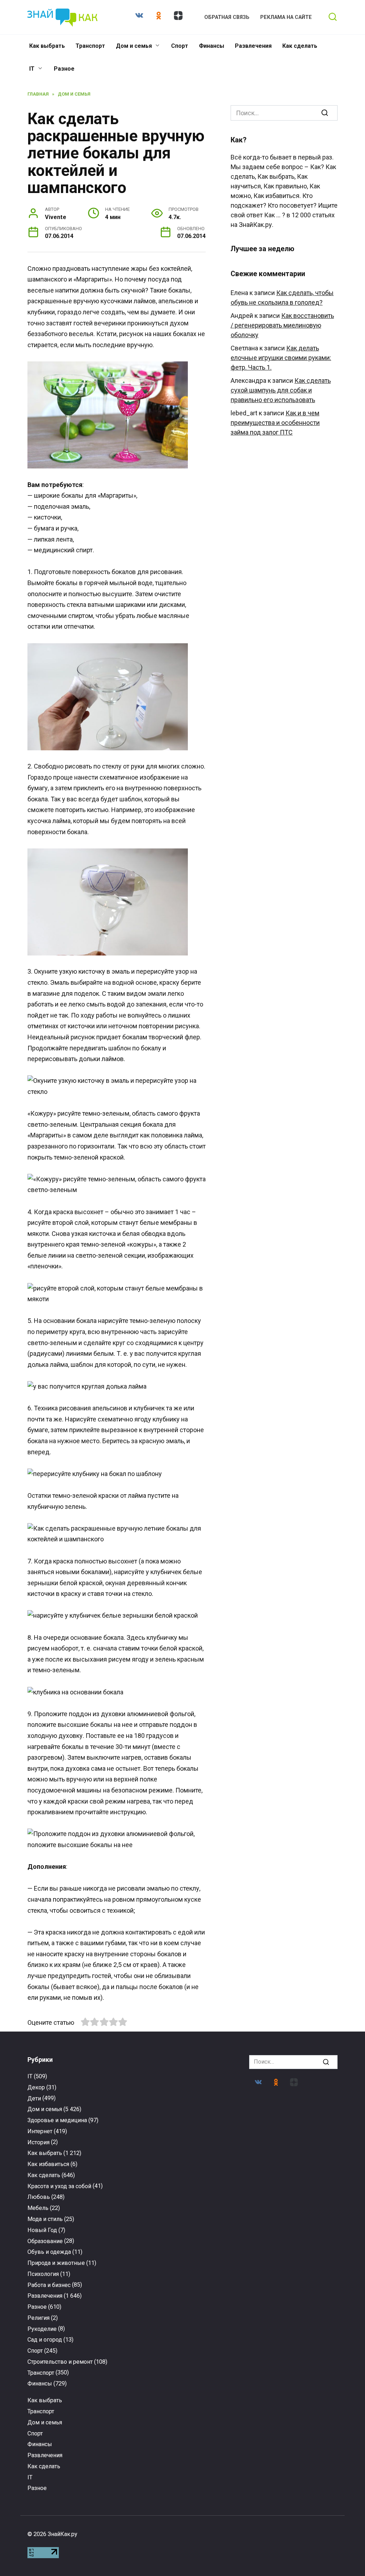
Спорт (180, 46)
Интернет (40, 2131)
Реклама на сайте (286, 17)
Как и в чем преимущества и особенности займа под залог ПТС (275, 423)
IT (32, 69)
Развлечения (253, 46)
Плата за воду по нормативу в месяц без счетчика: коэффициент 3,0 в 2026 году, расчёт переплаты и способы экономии (182, 2187)
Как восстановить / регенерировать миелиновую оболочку (282, 325)
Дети (34, 2098)
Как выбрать (47, 46)
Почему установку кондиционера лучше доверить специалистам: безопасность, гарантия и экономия (182, 2430)
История (38, 2142)
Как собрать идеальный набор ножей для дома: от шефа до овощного (291, 2178)
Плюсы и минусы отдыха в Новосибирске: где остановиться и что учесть (291, 2310)
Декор (36, 2087)
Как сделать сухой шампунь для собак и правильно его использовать (281, 390)
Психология (43, 2274)
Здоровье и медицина (57, 2120)
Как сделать (300, 46)
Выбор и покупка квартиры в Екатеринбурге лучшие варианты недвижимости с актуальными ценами (74, 2315)
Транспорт (90, 46)
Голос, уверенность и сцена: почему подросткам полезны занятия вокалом (74, 2181)
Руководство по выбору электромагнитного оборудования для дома (182, 2307)
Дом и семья (134, 46)
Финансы (212, 46)
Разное (64, 69)
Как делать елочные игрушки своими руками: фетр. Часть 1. (281, 358)
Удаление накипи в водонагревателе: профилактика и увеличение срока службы (74, 2430)
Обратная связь (227, 17)
